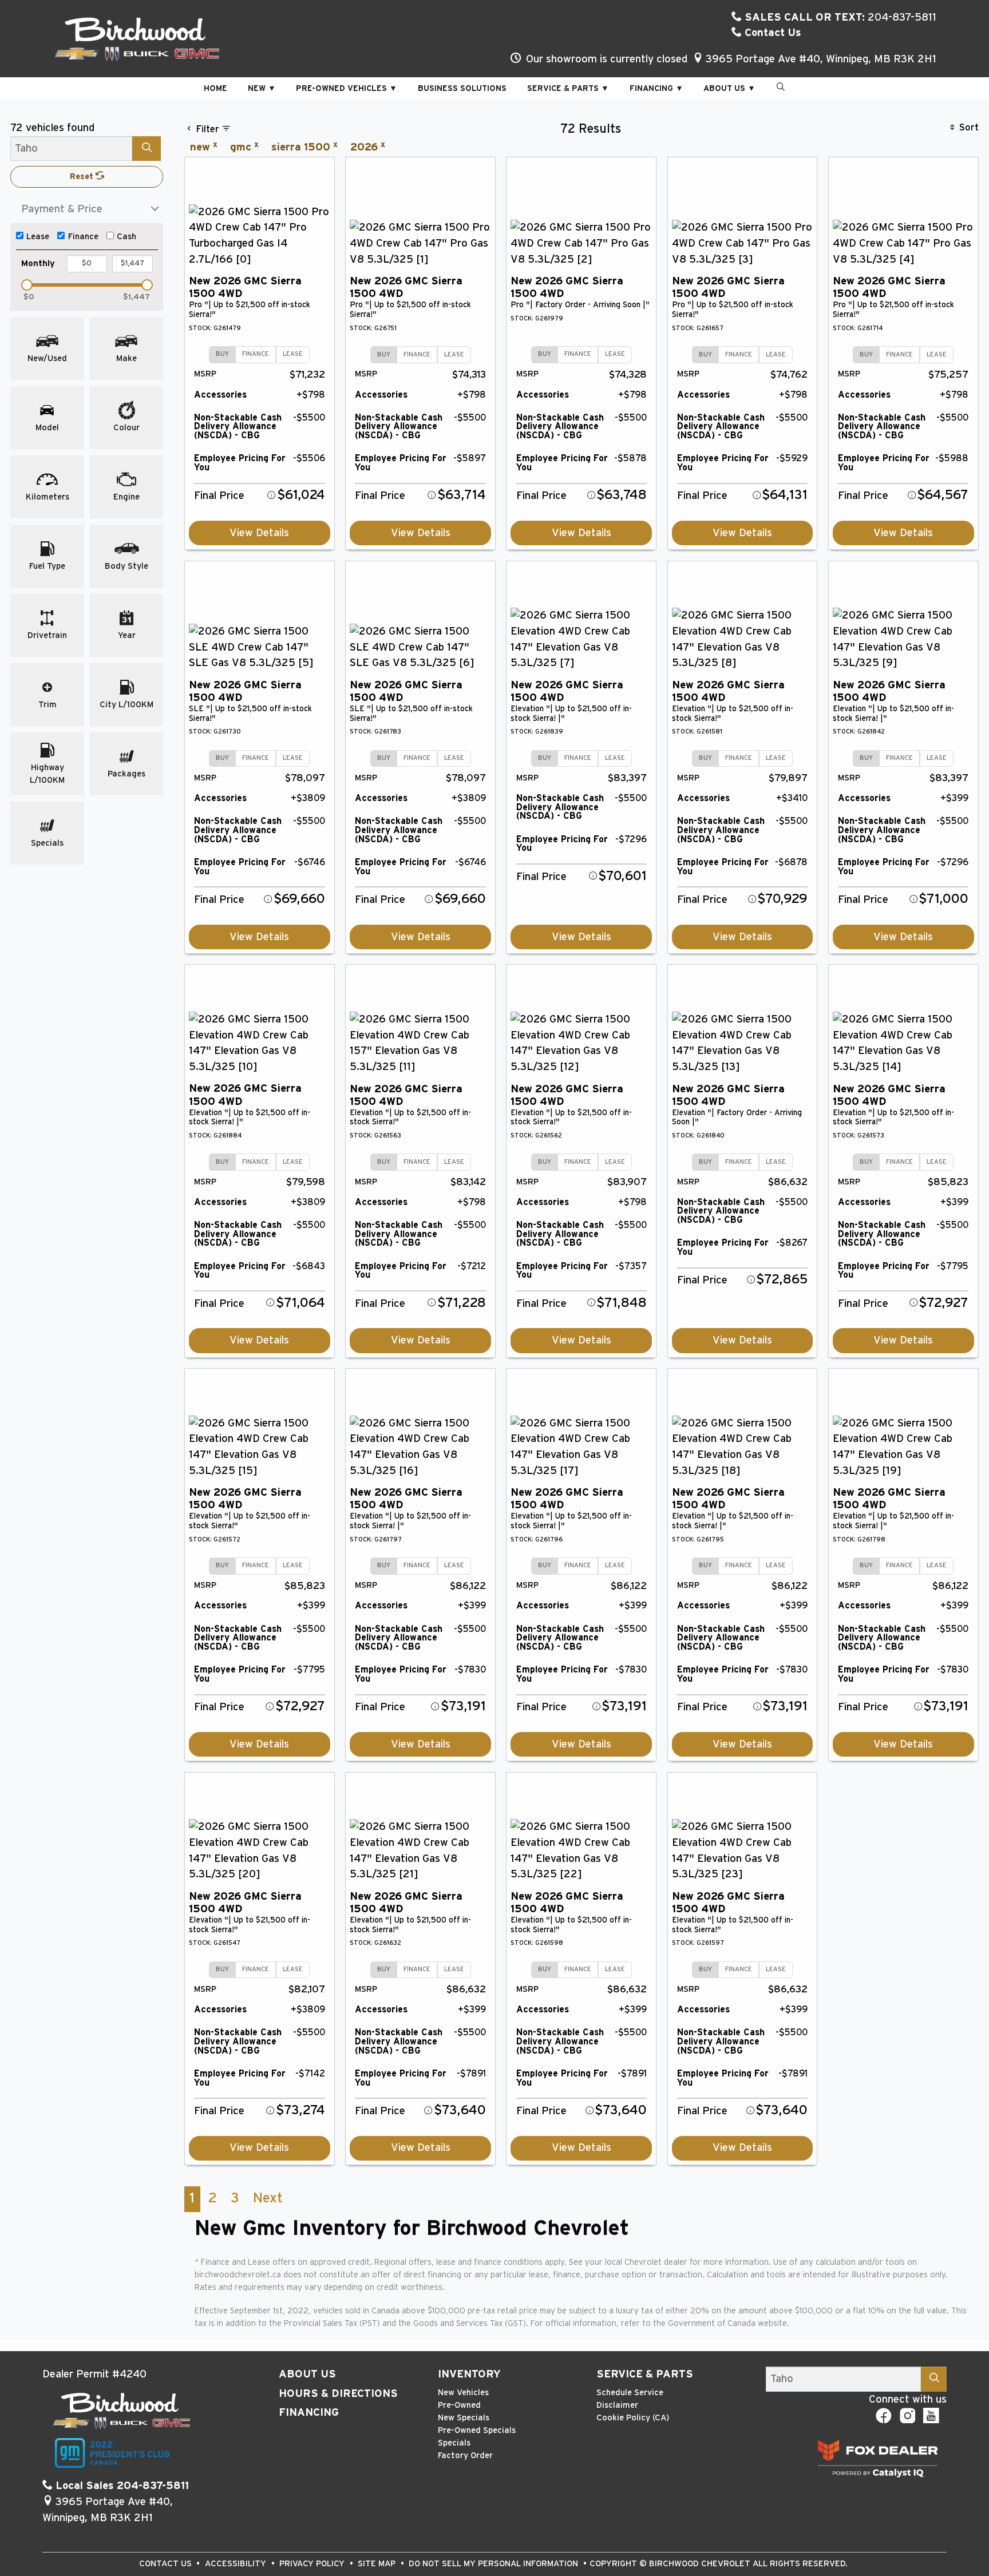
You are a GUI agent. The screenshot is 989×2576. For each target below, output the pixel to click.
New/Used (47, 358)
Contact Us (772, 33)
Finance (83, 237)
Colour (126, 428)
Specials (47, 843)
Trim (48, 705)
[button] (215, 88)
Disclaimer (617, 2405)
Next (268, 2198)
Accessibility (237, 2564)
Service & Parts (645, 2374)
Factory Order (465, 2456)
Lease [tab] (293, 354)
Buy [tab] (222, 354)
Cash (126, 237)
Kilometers (48, 497)
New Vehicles (463, 2393)
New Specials (464, 2418)
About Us (307, 2374)
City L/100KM (126, 705)
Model (47, 428)
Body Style (126, 566)
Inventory (469, 2374)
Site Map (378, 2564)
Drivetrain (47, 635)
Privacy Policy (313, 2564)
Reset (83, 177)
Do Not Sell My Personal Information (494, 2564)
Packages (126, 774)
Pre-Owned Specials (477, 2430)
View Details (259, 533)
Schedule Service (630, 2393)
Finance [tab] (256, 354)
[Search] (147, 148)
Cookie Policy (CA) (633, 2418)
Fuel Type (47, 566)
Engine (126, 497)
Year (127, 635)
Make (126, 358)
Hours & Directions (338, 2394)
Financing (309, 2413)
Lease (38, 237)
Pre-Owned (459, 2405)
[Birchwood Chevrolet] (137, 38)
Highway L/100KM (47, 774)
